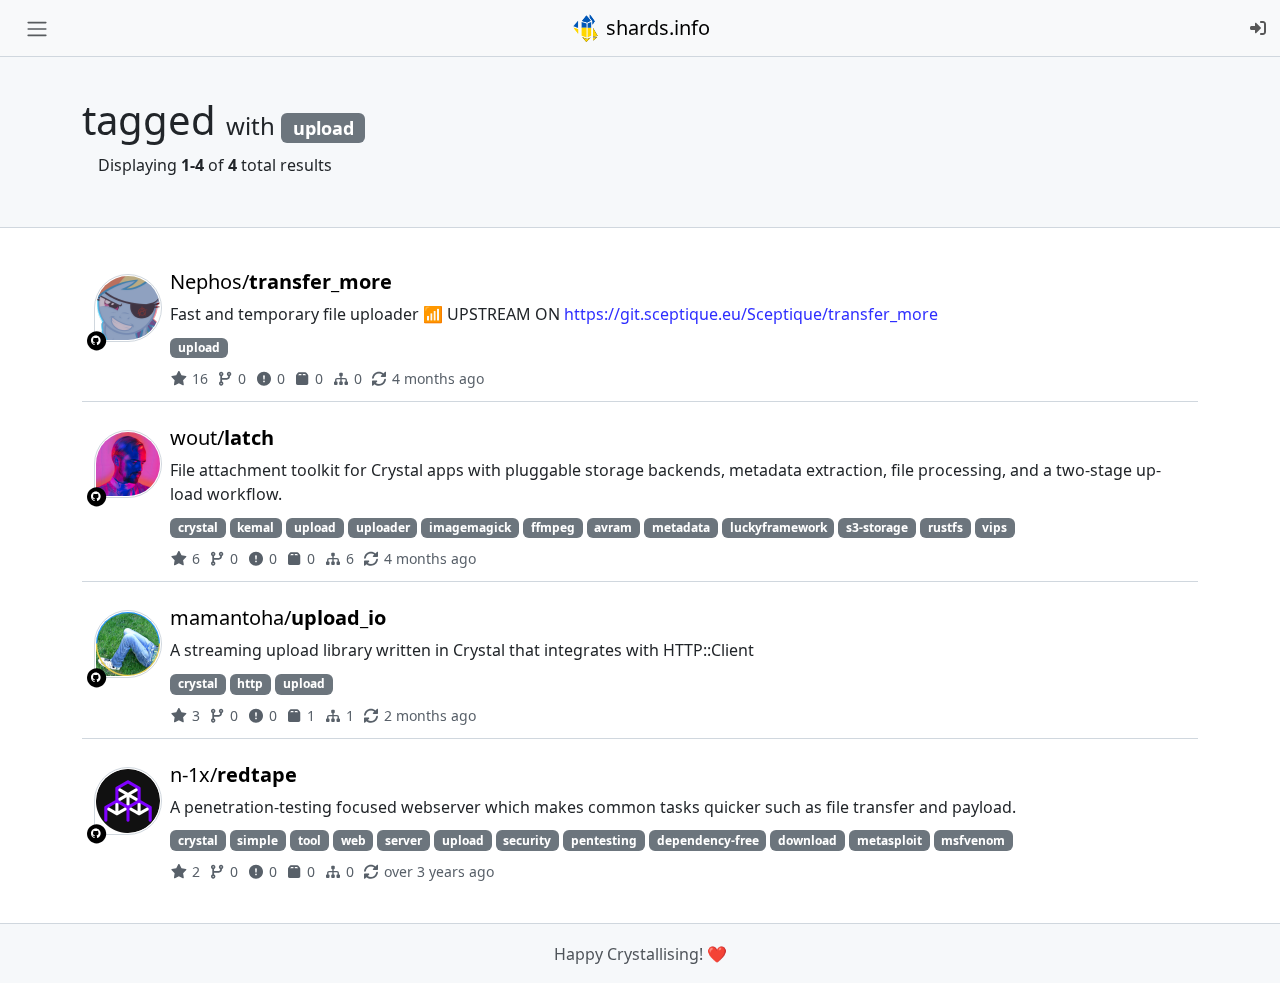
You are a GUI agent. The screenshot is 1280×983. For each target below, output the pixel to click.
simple (257, 840)
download (807, 840)
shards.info (655, 27)
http (250, 683)
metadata (681, 527)
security (527, 840)
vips (994, 527)
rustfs (945, 527)
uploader (383, 527)
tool (309, 840)
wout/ (222, 437)
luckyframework (778, 527)
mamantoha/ (278, 617)
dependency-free (708, 840)
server (403, 840)
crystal (198, 527)
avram (613, 527)
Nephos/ (281, 281)
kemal (255, 527)
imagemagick (470, 527)
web (353, 840)
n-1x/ (233, 774)
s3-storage (877, 527)
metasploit (889, 840)
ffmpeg (553, 527)
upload (199, 347)
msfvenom (973, 840)
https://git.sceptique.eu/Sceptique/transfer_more (751, 314)
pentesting (604, 840)
